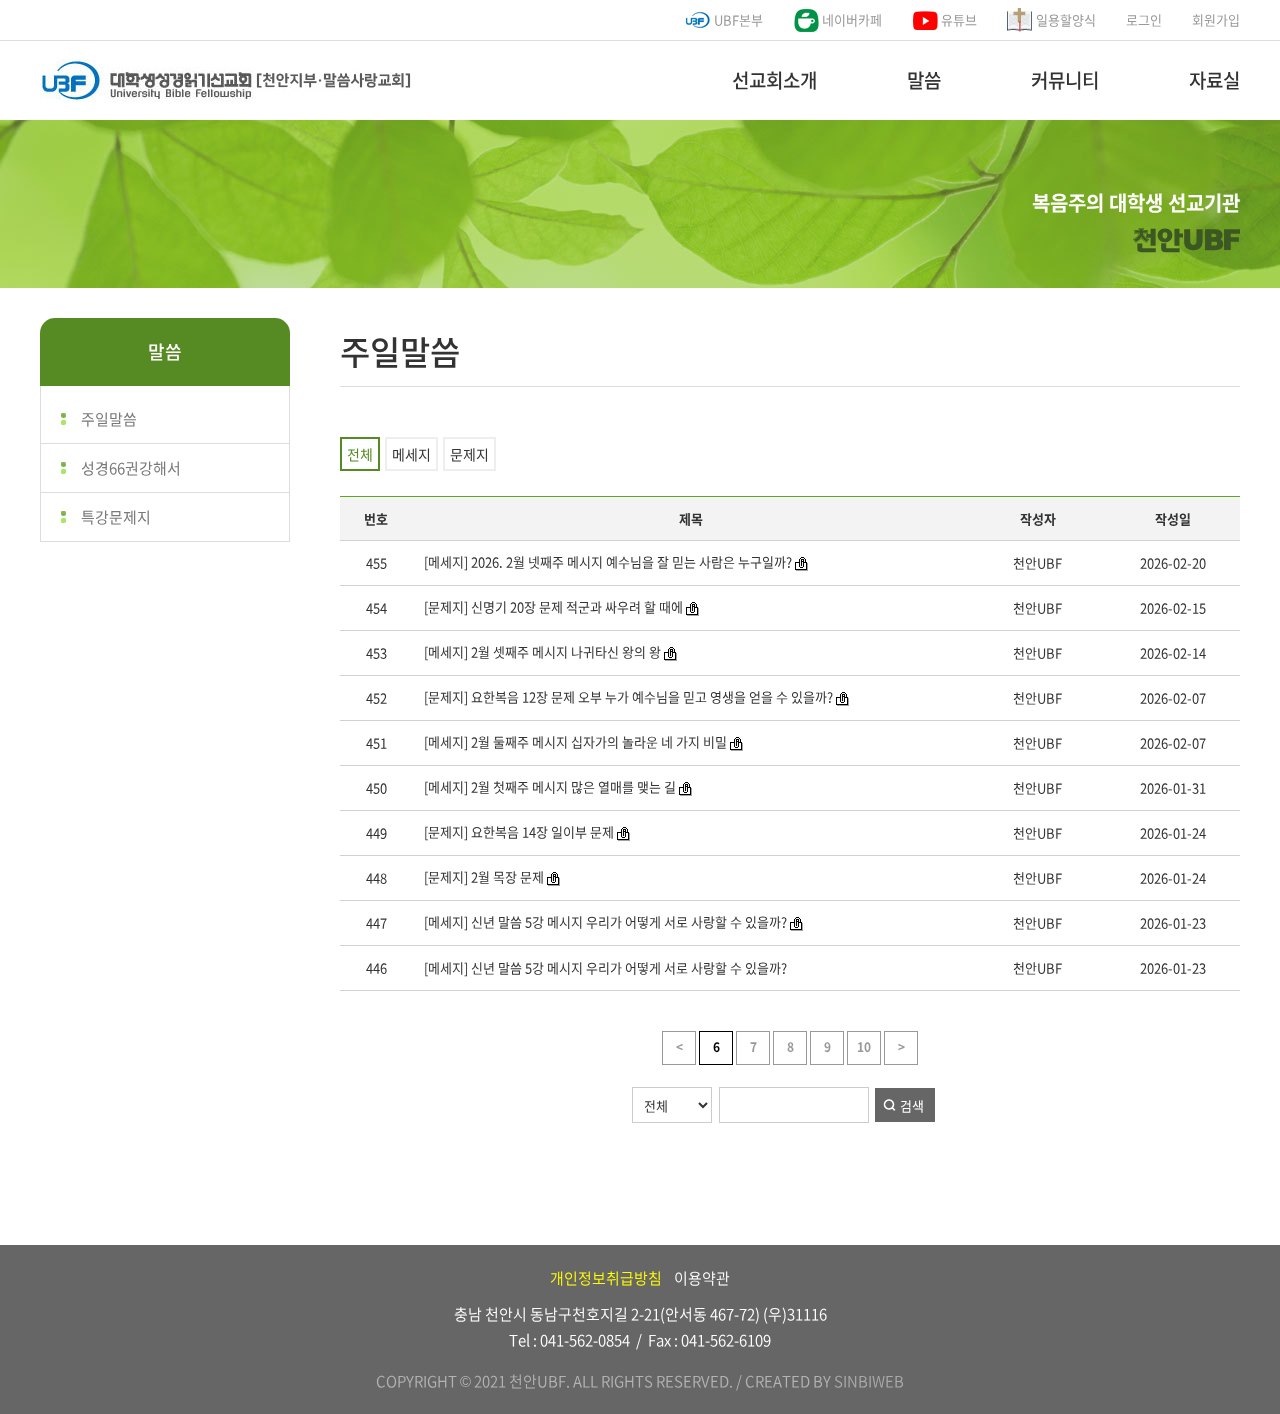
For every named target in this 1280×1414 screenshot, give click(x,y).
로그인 (1144, 19)
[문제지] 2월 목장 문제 (484, 876)
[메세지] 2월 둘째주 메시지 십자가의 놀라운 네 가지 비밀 (575, 741)
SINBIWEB (869, 1381)
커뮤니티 (1065, 80)
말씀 (924, 80)
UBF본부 (737, 19)
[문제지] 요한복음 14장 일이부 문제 (519, 831)
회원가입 (1216, 19)
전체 (360, 454)
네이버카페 (850, 19)
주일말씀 (109, 419)
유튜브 (957, 19)
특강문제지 (116, 517)
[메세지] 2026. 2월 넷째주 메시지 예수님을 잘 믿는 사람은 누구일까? (606, 561)
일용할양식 (1064, 19)
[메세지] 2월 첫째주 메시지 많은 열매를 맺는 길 (548, 786)
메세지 (411, 454)
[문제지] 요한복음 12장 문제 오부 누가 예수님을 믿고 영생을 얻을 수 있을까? (627, 696)
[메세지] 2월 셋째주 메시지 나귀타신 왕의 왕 (542, 651)
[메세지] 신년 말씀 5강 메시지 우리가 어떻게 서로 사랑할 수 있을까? (605, 921)
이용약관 (702, 1278)
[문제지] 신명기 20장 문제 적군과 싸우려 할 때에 (552, 606)
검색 (912, 1105)
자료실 (1214, 80)
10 (864, 1047)
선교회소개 (774, 80)
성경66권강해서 (131, 468)
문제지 (469, 454)
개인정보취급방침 (606, 1278)
